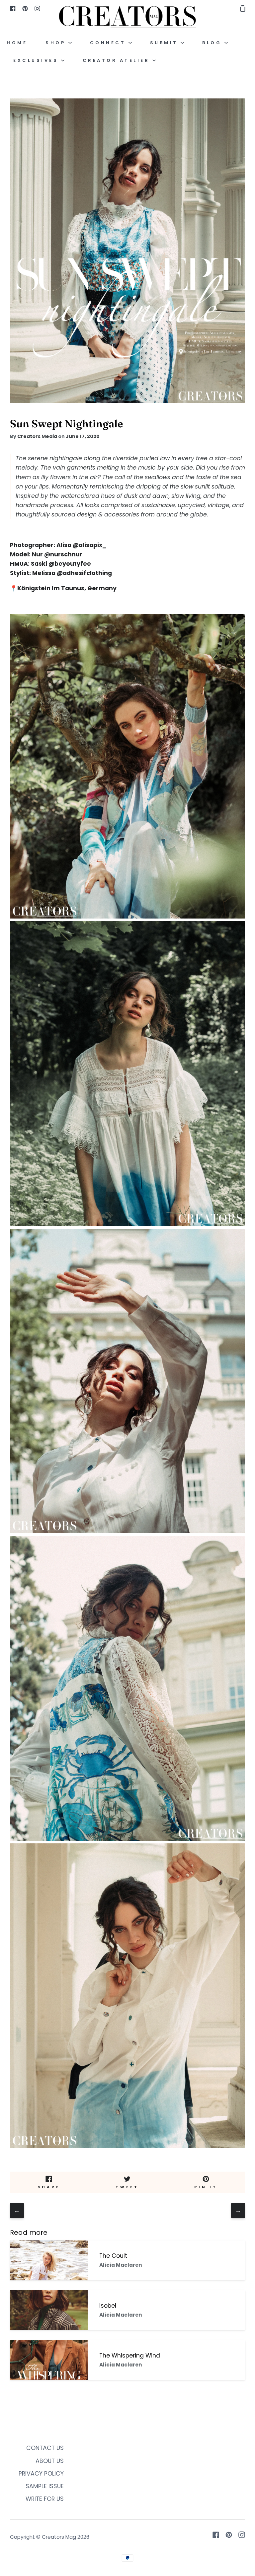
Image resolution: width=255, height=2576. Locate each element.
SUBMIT (166, 43)
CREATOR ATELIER (118, 60)
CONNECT (109, 43)
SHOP (57, 43)
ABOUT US (50, 2461)
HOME (17, 43)
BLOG (213, 43)
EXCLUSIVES (37, 60)
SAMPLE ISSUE (45, 2486)
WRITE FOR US (45, 2499)
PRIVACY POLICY (41, 2474)
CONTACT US (45, 2448)
